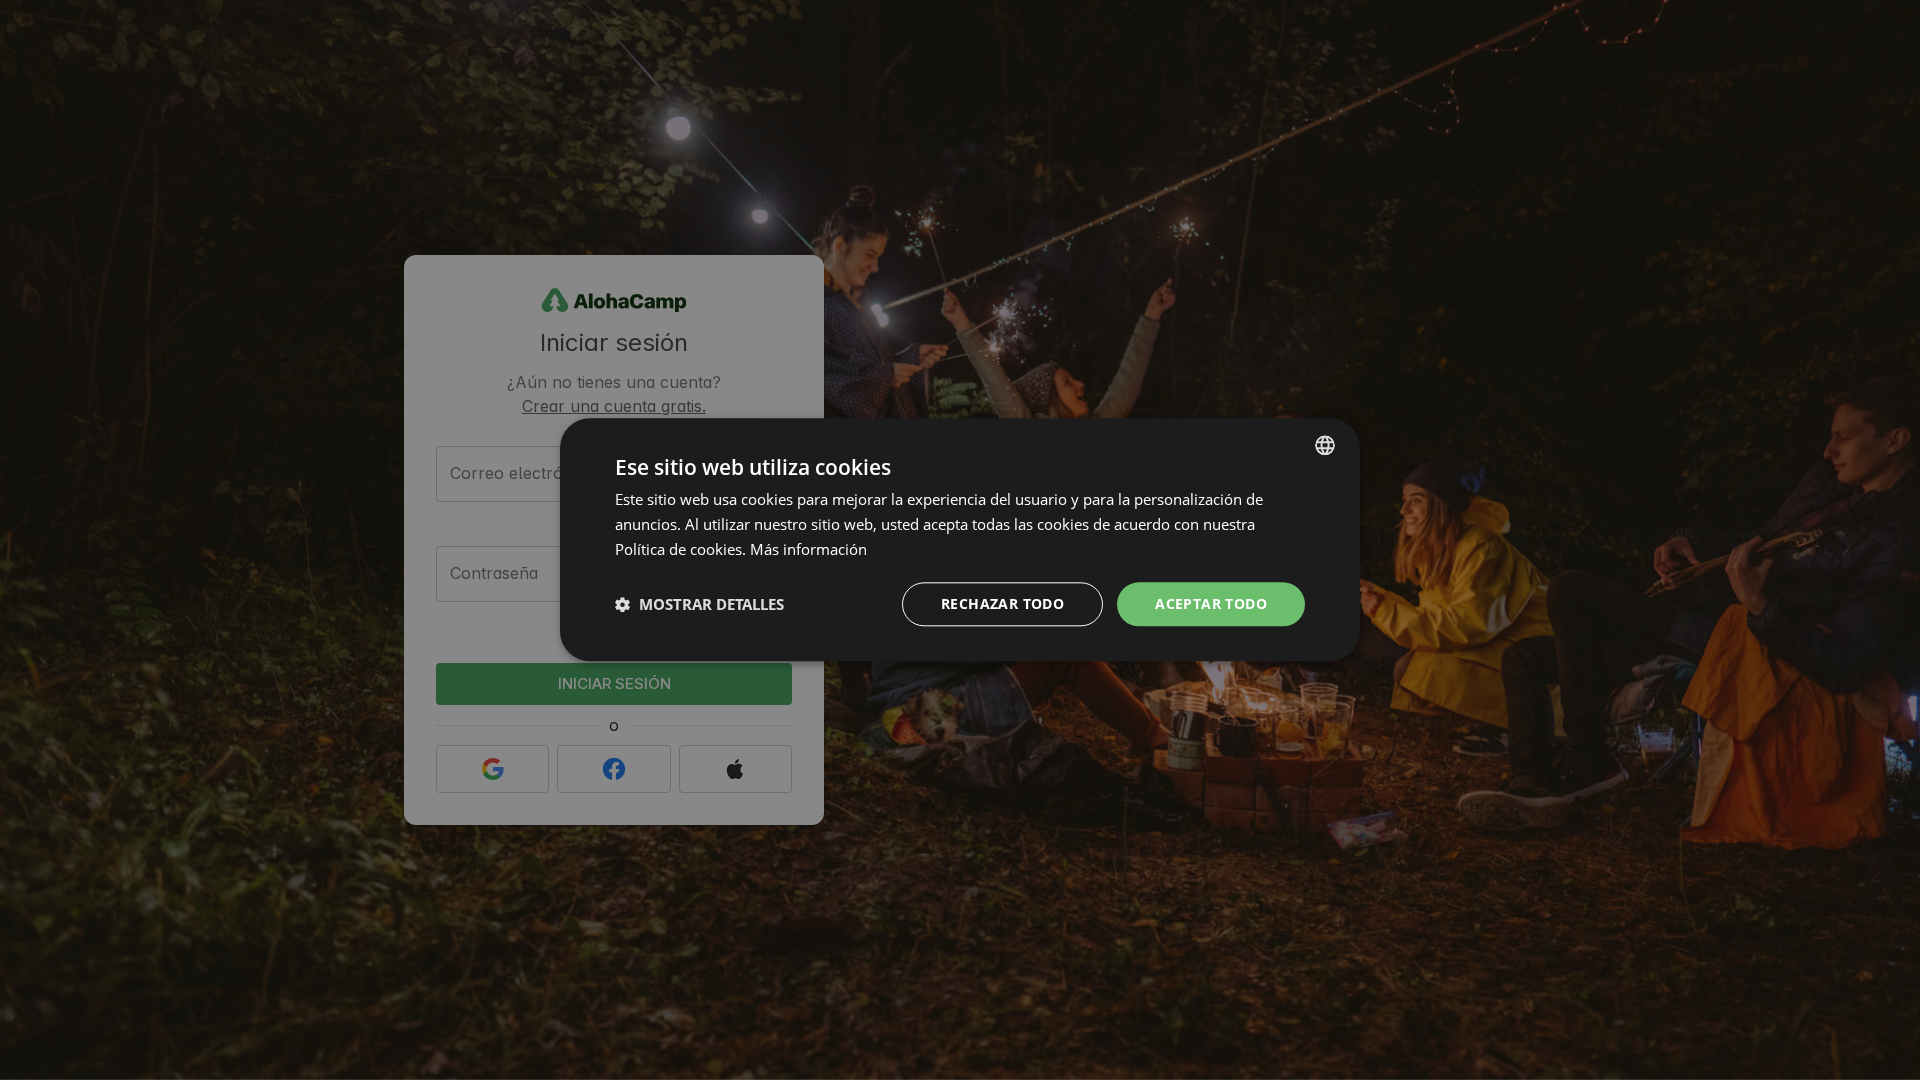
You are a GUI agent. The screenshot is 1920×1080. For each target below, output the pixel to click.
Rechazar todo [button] (1002, 603)
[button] (699, 604)
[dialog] (960, 539)
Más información (808, 549)
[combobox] (1325, 445)
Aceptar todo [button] (1211, 603)
